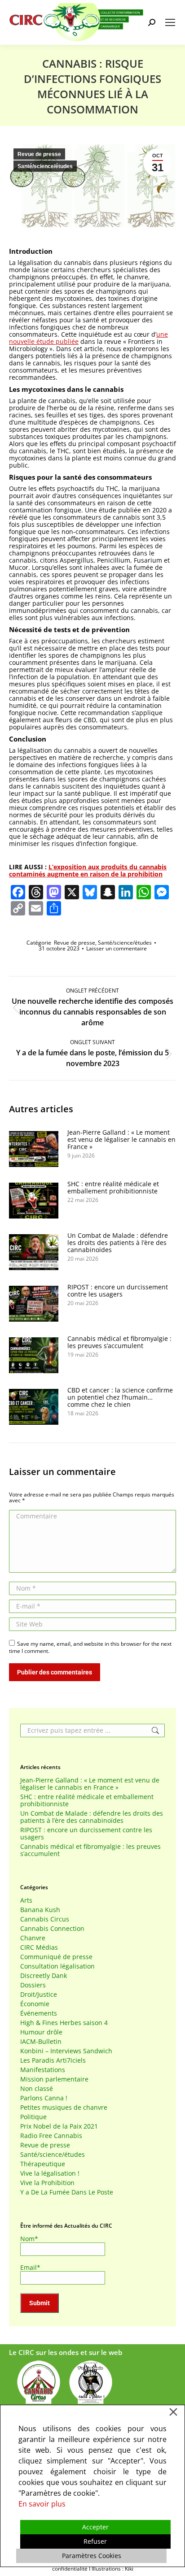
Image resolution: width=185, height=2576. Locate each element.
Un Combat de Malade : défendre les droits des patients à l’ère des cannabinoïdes (118, 1243)
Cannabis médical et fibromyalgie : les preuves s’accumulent (119, 1342)
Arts (26, 1900)
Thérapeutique (43, 2164)
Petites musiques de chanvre (64, 2108)
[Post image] (34, 1149)
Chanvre (33, 1938)
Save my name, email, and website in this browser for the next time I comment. (90, 1647)
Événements (39, 2013)
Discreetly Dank (44, 1976)
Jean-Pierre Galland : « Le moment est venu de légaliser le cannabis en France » (121, 1140)
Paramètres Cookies (92, 2556)
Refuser (95, 2541)
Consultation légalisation (57, 1966)
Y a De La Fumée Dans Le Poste (67, 2192)
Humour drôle (41, 2032)
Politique (33, 2117)
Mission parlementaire (54, 2079)
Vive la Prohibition (47, 2183)
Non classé (37, 2089)
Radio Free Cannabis (51, 2136)
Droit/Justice (39, 1995)
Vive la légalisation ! (50, 2173)
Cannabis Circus (45, 1919)
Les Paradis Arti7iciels (53, 2060)
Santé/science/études (45, 166)
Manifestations (43, 2070)
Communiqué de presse (56, 1957)
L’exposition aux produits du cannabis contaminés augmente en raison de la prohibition (88, 870)
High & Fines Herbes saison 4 (64, 2023)
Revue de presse (39, 154)
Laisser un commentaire (117, 948)
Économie (35, 2004)
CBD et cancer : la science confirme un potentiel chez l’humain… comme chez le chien (120, 1397)
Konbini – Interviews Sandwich (66, 2051)
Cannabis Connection (52, 1929)
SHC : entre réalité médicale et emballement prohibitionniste (113, 1188)
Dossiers (33, 1985)
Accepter (95, 2527)
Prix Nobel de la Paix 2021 (59, 2126)
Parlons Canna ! (44, 2098)
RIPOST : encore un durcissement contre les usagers (118, 1291)
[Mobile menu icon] (170, 22)
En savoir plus (42, 2504)
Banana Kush (40, 1910)
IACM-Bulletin (41, 2042)
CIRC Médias (39, 1947)
